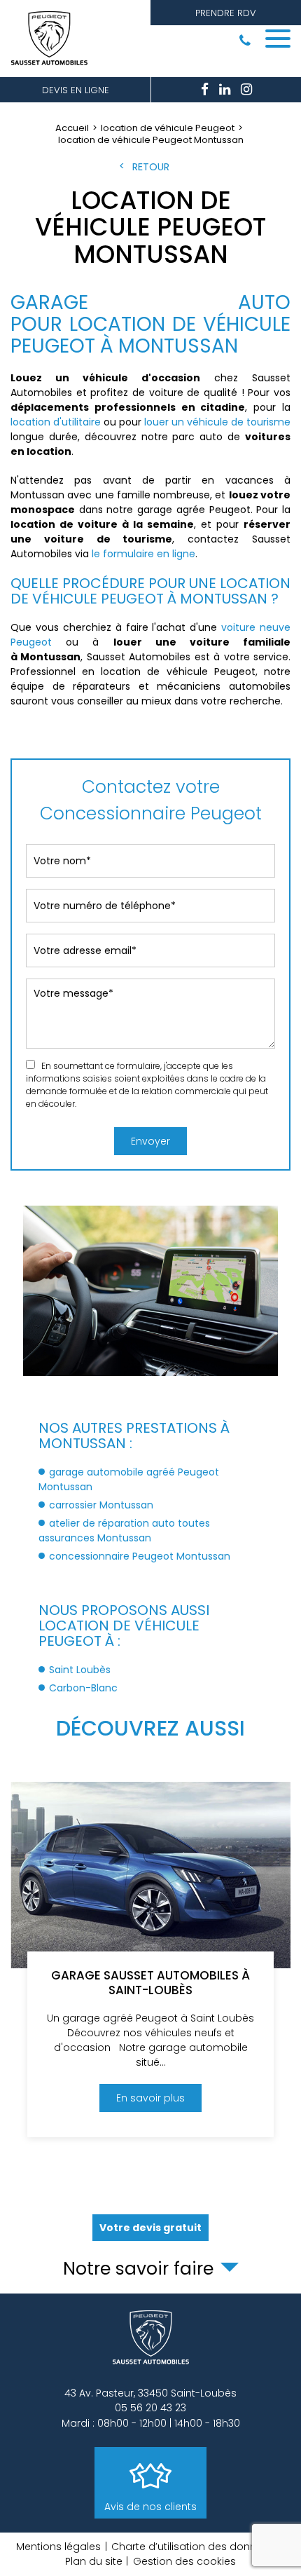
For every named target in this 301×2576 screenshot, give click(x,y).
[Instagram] (246, 90)
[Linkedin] (225, 90)
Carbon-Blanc (83, 1688)
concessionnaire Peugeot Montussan (140, 1556)
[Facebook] (205, 90)
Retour (151, 167)
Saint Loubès (80, 1670)
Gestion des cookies (184, 2561)
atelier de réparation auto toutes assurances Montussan (124, 1531)
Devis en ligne (76, 90)
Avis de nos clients (150, 2507)
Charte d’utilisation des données (193, 2547)
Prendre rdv (226, 13)
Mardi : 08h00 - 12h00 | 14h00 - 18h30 (151, 2423)
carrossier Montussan (101, 1505)
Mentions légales (58, 2547)
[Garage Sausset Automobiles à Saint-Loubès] (150, 1960)
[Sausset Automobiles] (52, 39)
